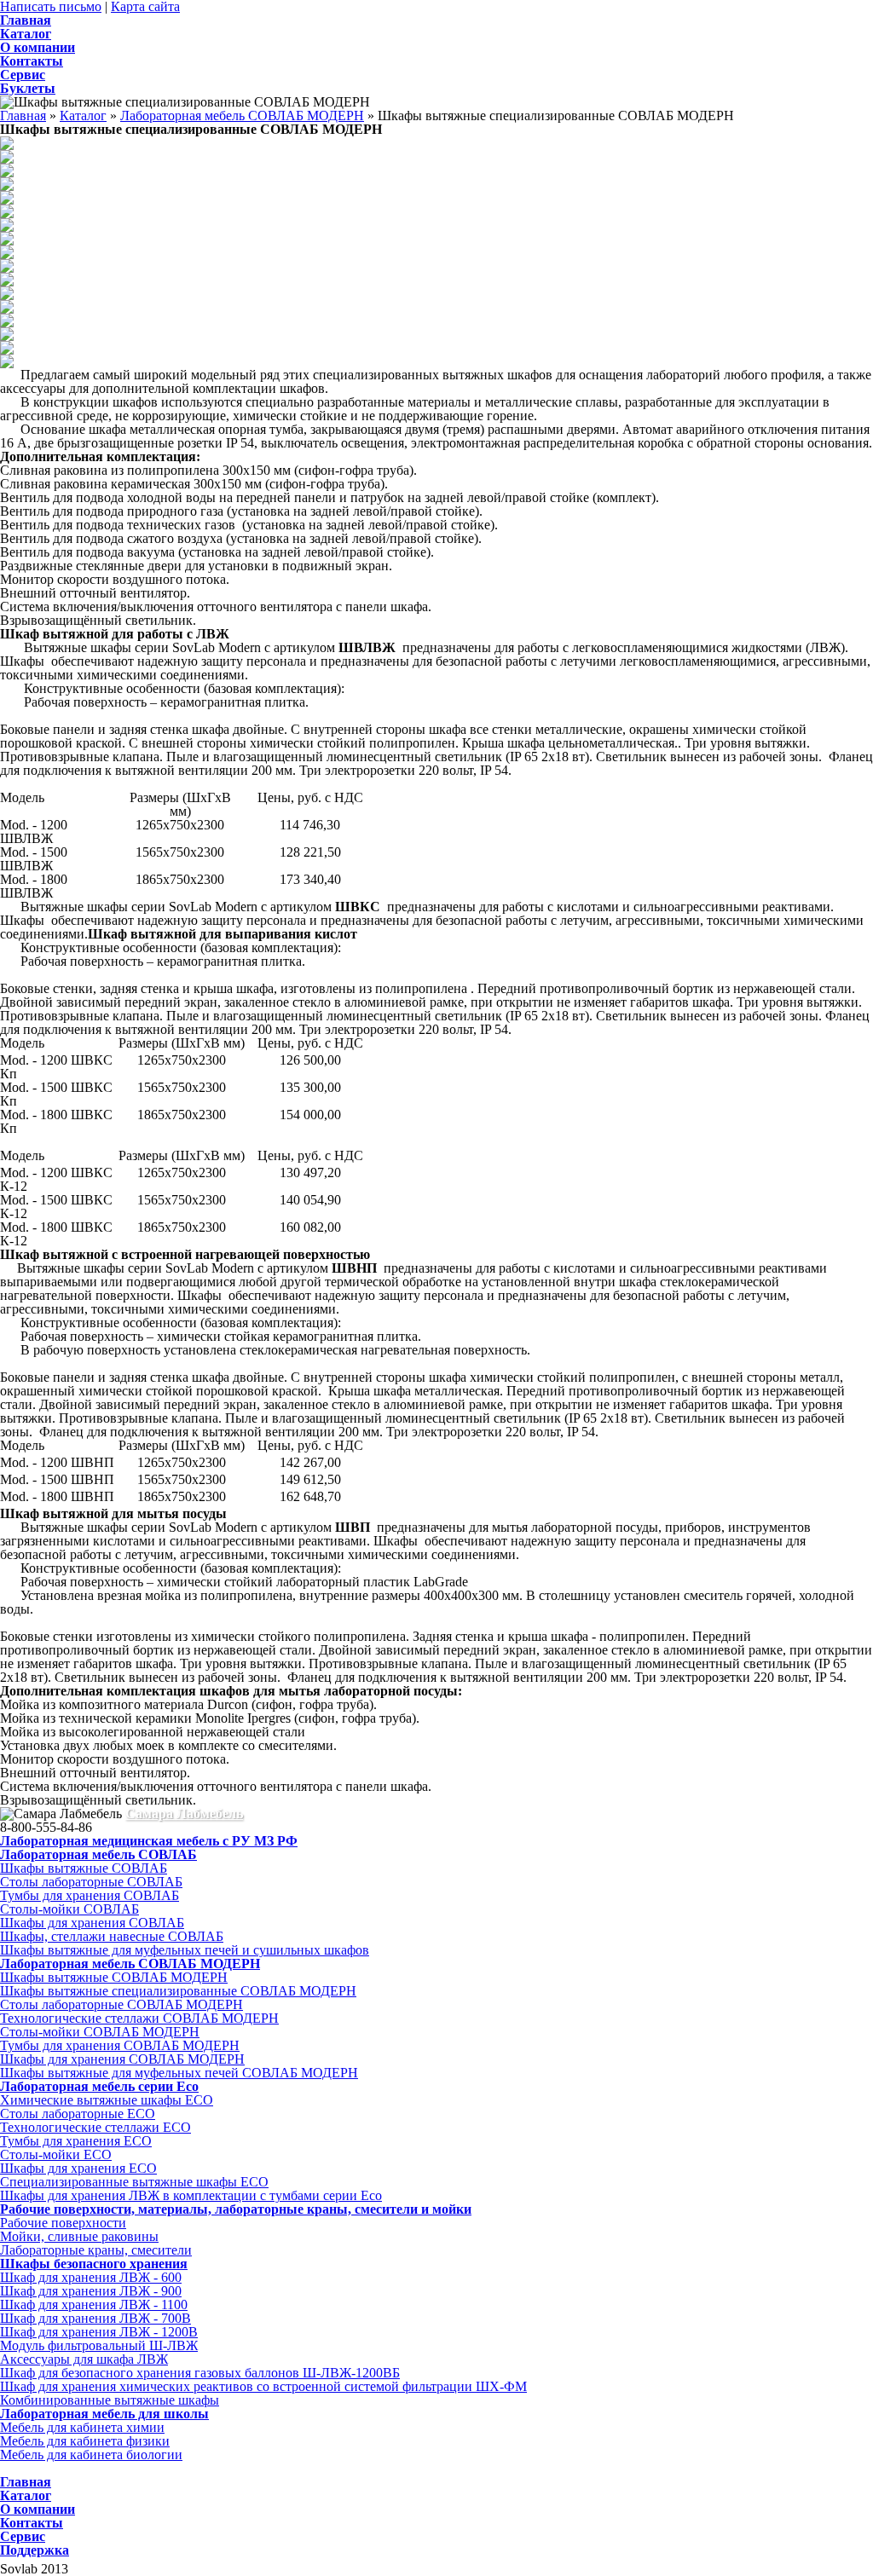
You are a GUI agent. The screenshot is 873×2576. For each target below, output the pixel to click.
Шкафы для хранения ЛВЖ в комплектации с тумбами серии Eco (191, 2195)
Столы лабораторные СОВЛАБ (91, 1882)
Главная (23, 116)
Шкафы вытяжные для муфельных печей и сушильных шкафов (185, 1950)
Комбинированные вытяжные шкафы (110, 2400)
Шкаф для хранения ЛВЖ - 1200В (99, 2332)
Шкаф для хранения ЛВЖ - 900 (91, 2291)
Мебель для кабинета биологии (91, 2455)
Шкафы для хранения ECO (78, 2168)
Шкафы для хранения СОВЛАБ (92, 1923)
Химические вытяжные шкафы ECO (107, 2100)
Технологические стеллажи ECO (95, 2127)
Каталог (83, 116)
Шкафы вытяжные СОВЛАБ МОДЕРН (114, 1977)
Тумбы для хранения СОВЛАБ (90, 1895)
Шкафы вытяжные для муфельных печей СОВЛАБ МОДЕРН (179, 2073)
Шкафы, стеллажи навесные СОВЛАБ (112, 1936)
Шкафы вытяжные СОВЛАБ (84, 1868)
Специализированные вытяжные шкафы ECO (134, 2182)
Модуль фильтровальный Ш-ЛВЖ (99, 2345)
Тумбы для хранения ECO (76, 2141)
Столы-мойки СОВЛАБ (69, 1909)
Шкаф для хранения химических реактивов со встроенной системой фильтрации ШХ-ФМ (263, 2386)
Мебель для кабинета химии (82, 2427)
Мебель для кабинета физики (85, 2441)
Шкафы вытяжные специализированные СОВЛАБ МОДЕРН (178, 1991)
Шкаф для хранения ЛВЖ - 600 (91, 2277)
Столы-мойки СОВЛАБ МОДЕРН (100, 2032)
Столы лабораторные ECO (78, 2114)
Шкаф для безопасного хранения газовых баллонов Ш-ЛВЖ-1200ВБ (200, 2373)
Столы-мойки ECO (56, 2154)
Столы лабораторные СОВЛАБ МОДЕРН (121, 2004)
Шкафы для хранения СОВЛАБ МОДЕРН (122, 2059)
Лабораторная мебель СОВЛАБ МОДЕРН (242, 116)
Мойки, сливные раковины (79, 2236)
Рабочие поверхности (63, 2223)
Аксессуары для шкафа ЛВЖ (84, 2359)
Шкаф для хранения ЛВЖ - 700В (95, 2318)
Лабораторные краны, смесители (96, 2250)
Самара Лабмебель (184, 1814)
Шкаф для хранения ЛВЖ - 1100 (94, 2305)
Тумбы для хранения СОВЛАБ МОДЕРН (120, 2045)
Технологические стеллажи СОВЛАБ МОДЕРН (139, 2018)
